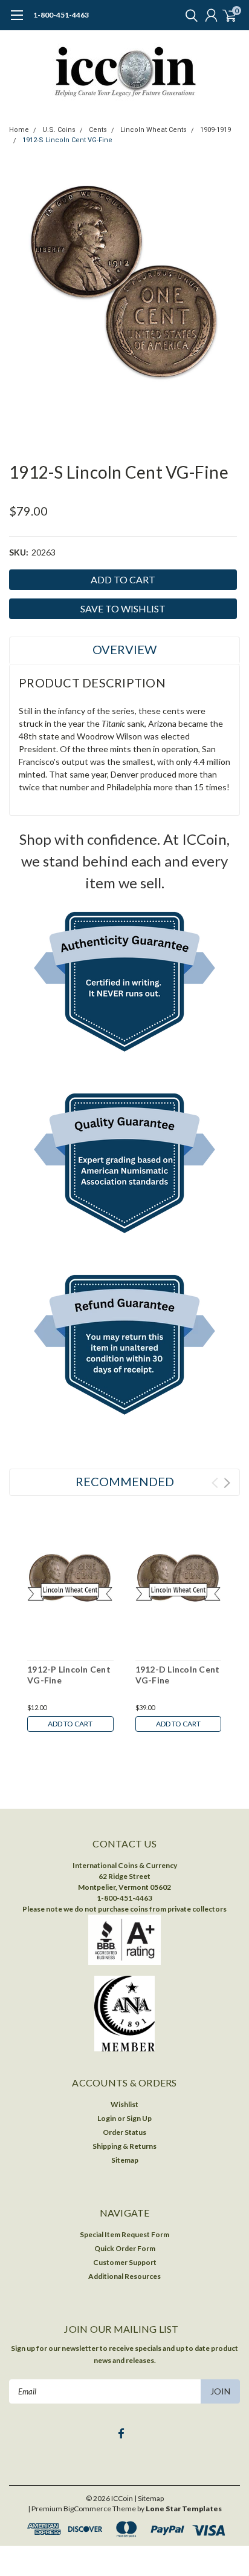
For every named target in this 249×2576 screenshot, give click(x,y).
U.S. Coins (59, 130)
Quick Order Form (125, 2248)
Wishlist (124, 2104)
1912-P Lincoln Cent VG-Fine (69, 1675)
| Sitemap (149, 2498)
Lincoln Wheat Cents (154, 130)
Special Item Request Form (124, 2234)
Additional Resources (124, 2276)
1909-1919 (215, 130)
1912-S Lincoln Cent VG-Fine (67, 140)
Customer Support (125, 2262)
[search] (189, 15)
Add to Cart (70, 1724)
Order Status (124, 2132)
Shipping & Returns (124, 2146)
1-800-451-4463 (61, 15)
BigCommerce (87, 2509)
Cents (98, 130)
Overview (124, 649)
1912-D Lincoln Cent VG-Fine (178, 1675)
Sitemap (125, 2160)
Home (19, 130)
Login (107, 2118)
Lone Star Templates (184, 2509)
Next (227, 1483)
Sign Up (139, 2118)
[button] (125, 985)
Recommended (125, 1481)
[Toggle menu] (17, 21)
